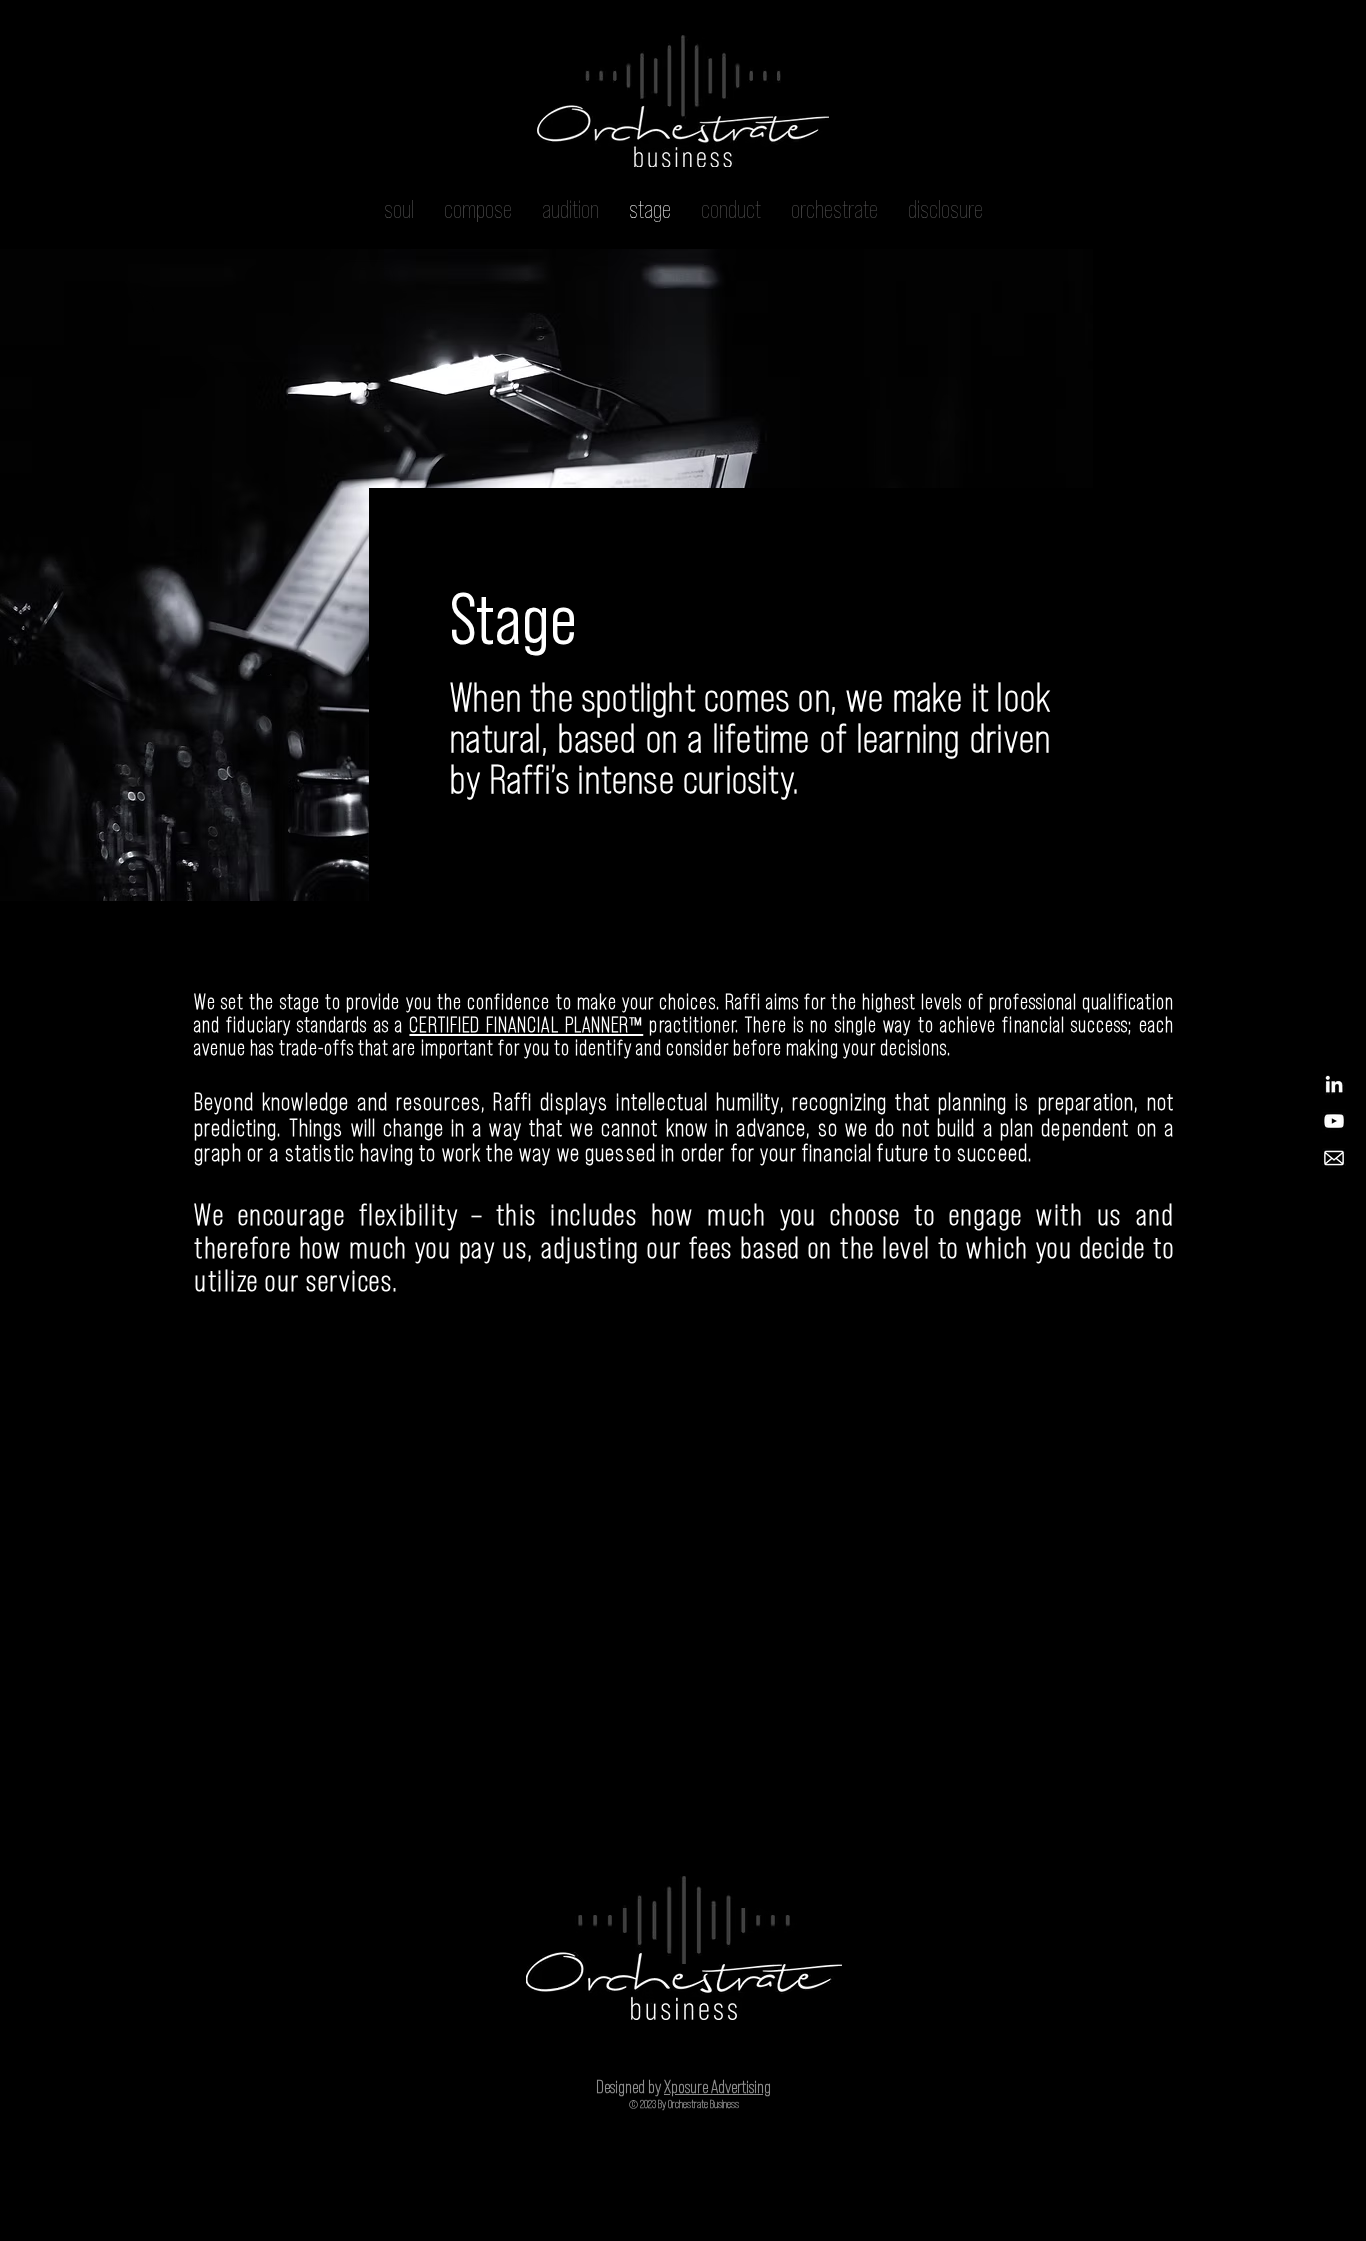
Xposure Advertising (717, 2087)
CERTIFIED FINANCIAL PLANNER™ (526, 1024)
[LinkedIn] (1334, 1084)
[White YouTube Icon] (1334, 1121)
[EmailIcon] (1334, 1158)
